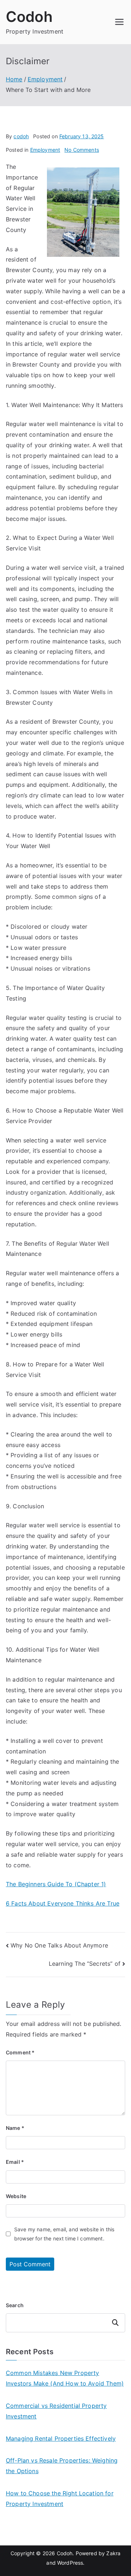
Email (15, 2162)
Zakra (113, 2553)
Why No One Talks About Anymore (59, 1945)
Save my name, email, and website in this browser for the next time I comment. (64, 2234)
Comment (20, 2052)
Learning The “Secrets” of (85, 1964)
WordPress (70, 2563)
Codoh (29, 17)
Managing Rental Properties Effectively (61, 2438)
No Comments (82, 150)
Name (15, 2128)
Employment (45, 150)
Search (15, 2305)
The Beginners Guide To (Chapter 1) (56, 1884)
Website (16, 2196)
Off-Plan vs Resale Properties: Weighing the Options (62, 2466)
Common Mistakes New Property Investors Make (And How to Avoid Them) (65, 2378)
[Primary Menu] (119, 22)
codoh (21, 136)
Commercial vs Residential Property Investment (56, 2411)
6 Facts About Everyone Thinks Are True (63, 1903)
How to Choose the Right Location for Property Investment (60, 2498)
